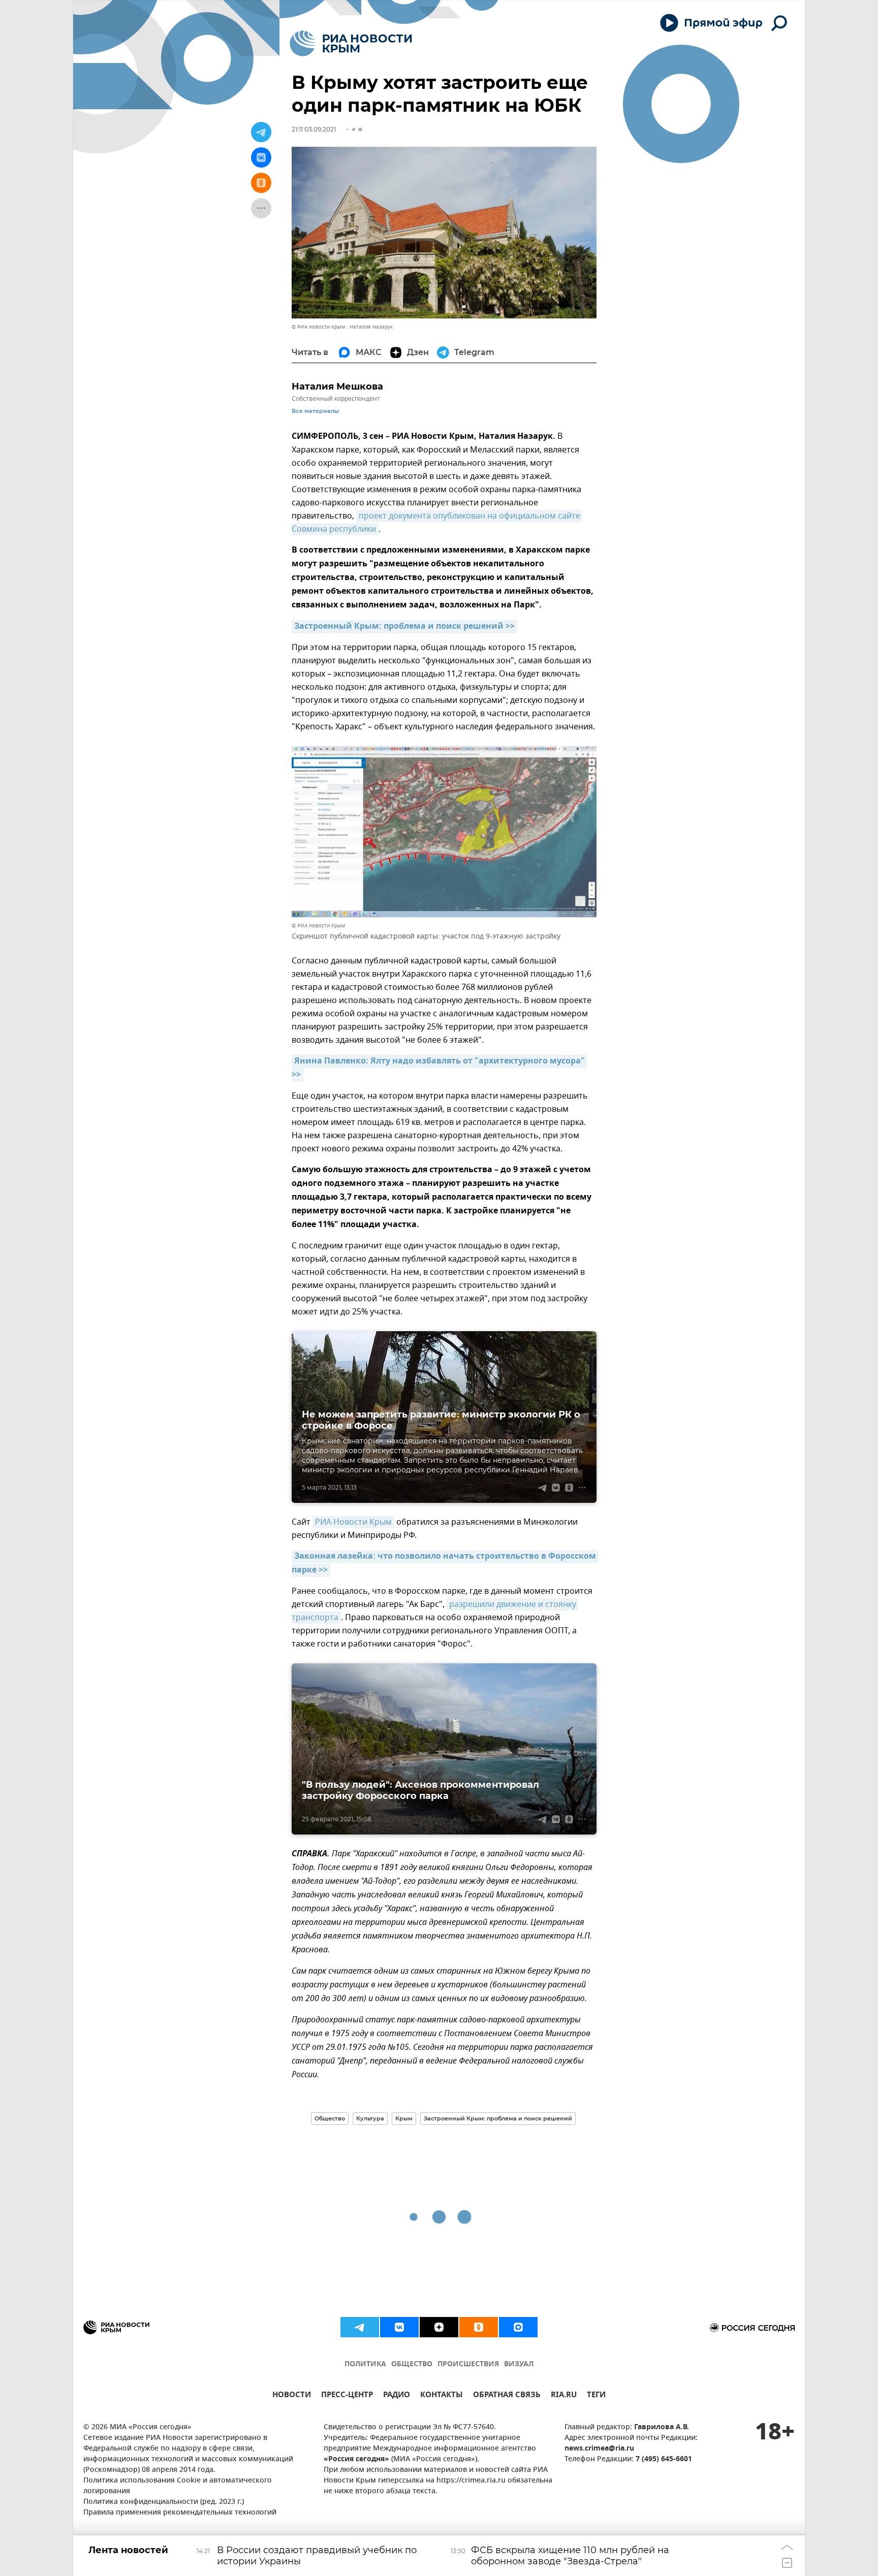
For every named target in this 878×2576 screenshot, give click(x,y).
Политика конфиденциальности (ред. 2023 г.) (164, 2502)
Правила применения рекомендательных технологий (180, 2513)
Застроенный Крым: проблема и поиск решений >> (404, 627)
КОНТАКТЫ (442, 2396)
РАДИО (397, 2396)
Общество (330, 2118)
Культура (370, 2118)
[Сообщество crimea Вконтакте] (399, 2327)
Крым (404, 2118)
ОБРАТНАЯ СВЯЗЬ (507, 2396)
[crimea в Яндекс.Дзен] (439, 2327)
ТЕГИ (596, 2396)
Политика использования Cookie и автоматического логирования (178, 2486)
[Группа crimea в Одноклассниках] (479, 2327)
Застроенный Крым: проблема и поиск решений (498, 2118)
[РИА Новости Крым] (351, 43)
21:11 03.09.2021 (314, 129)
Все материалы (315, 411)
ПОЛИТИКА (365, 2364)
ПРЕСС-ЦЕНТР (347, 2396)
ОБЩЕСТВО (412, 2364)
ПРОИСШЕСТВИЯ (468, 2364)
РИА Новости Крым (353, 1522)
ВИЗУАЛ (519, 2364)
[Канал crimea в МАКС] (518, 2327)
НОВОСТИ (292, 2396)
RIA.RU (564, 2396)
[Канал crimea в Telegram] (360, 2327)
